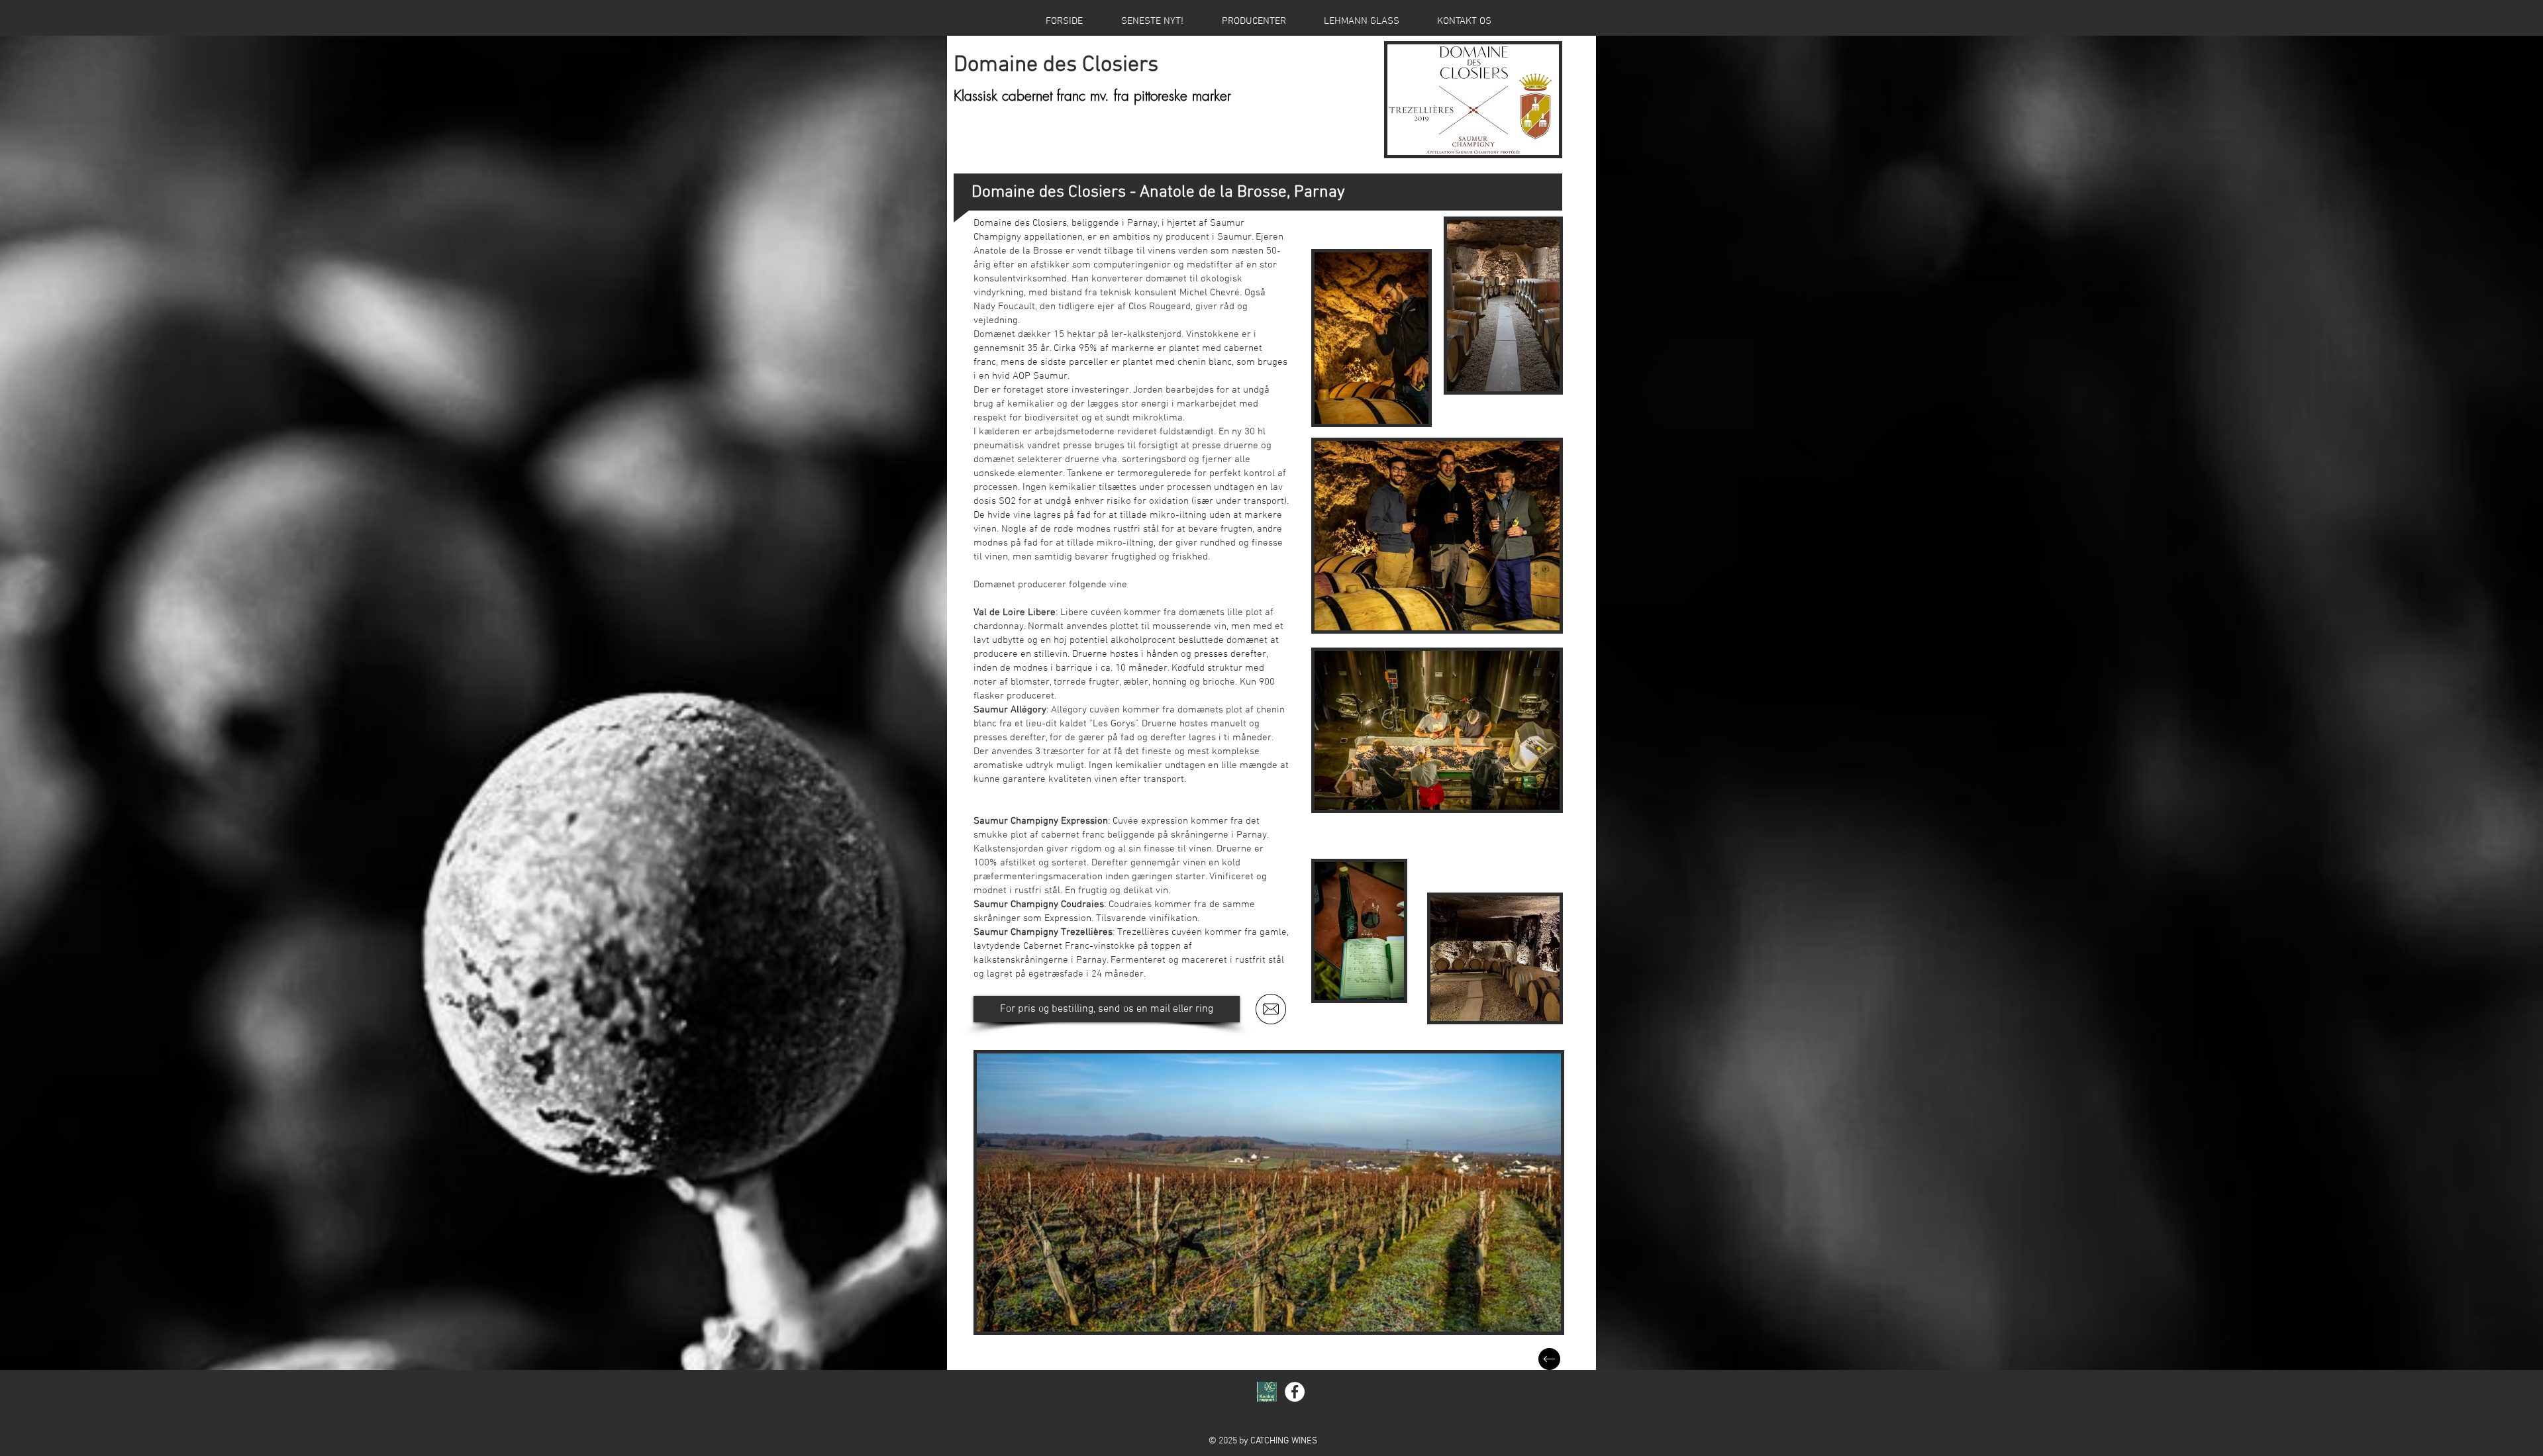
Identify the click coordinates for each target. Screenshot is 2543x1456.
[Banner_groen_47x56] (1267, 1392)
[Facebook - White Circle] (1295, 1392)
